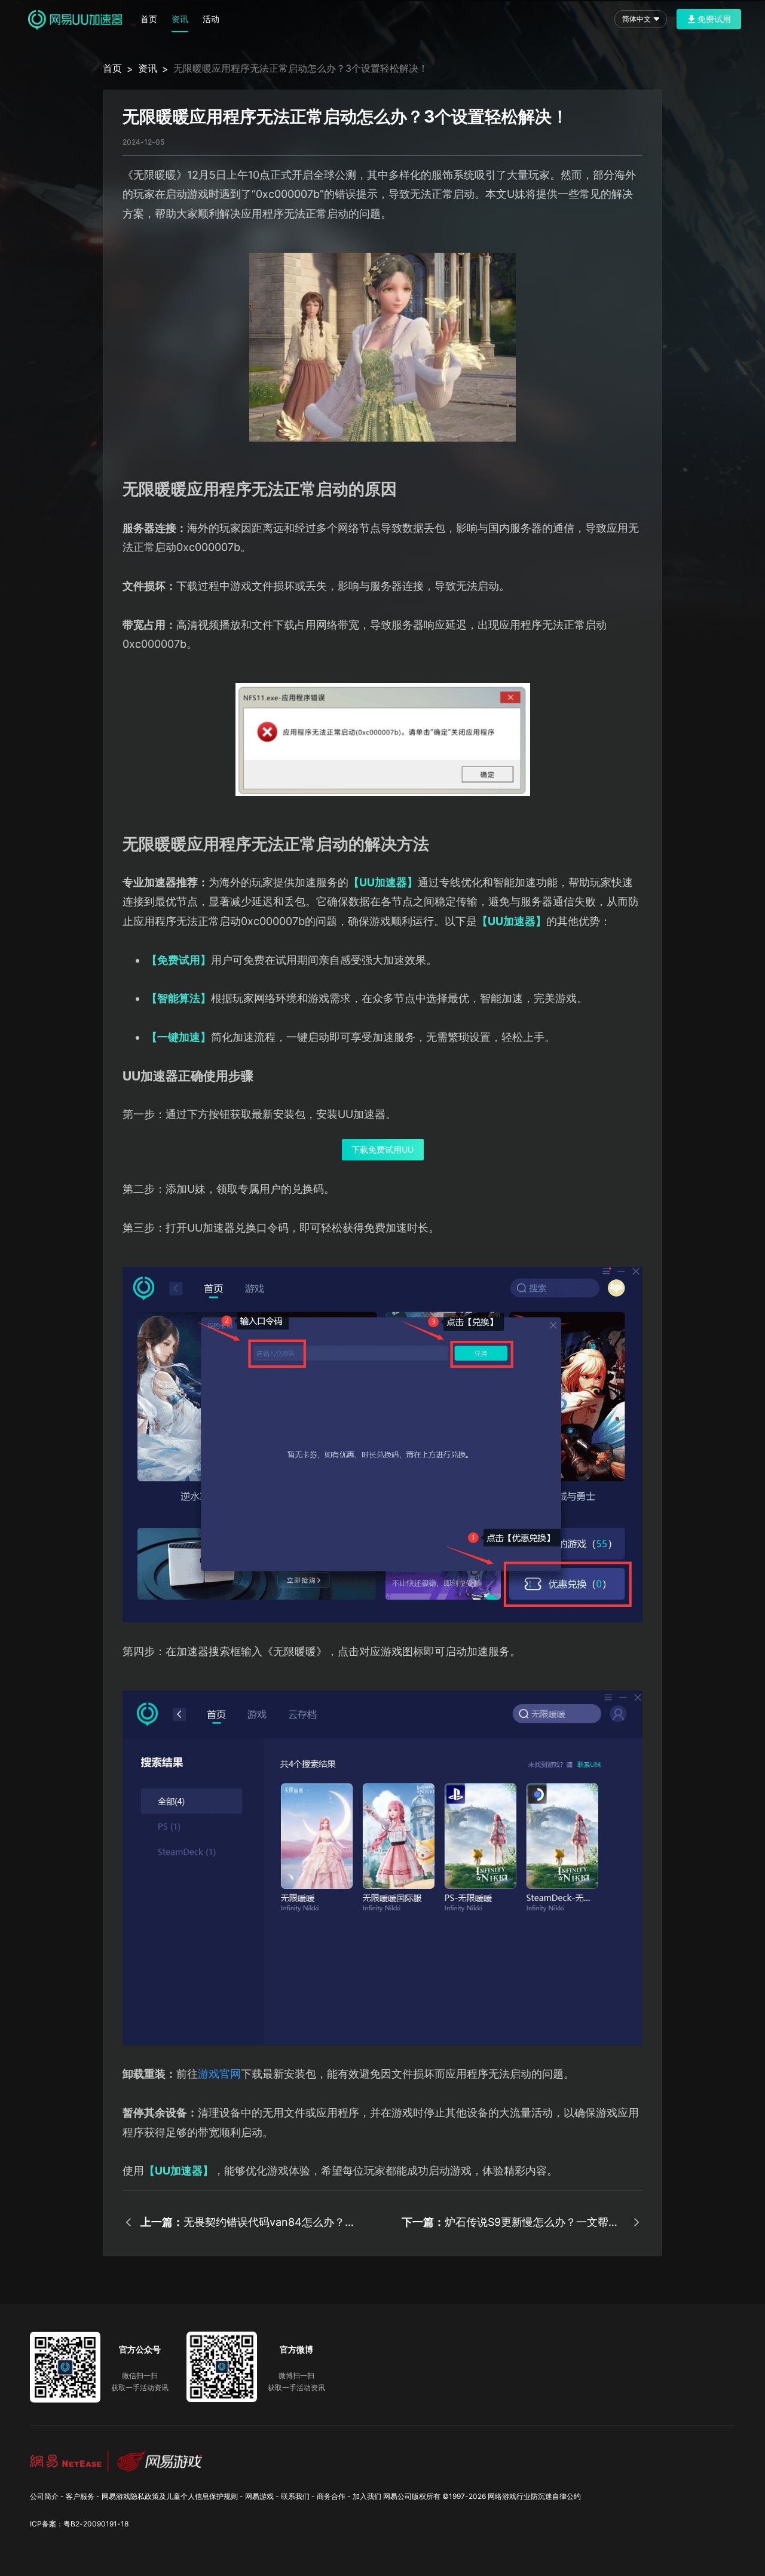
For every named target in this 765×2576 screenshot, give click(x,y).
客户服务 (80, 2496)
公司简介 (44, 2496)
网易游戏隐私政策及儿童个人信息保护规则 (170, 2496)
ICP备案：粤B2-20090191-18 (79, 2524)
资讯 (180, 19)
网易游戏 (259, 2496)
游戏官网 (219, 2074)
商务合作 (331, 2496)
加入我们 (367, 2496)
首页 (149, 19)
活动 (211, 19)
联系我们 (295, 2496)
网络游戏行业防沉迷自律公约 (534, 2496)
